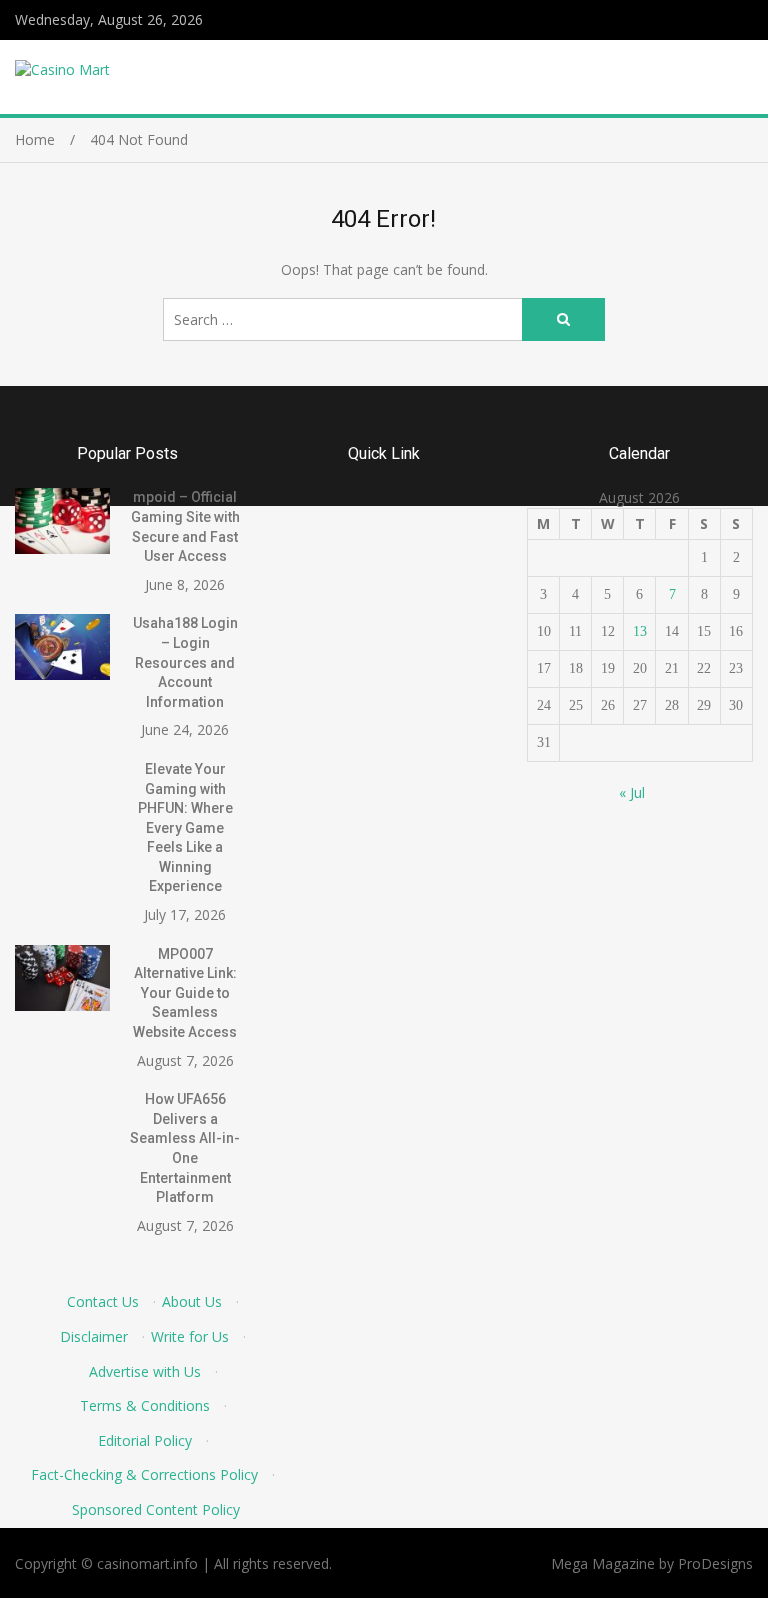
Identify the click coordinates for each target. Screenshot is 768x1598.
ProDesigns (715, 1563)
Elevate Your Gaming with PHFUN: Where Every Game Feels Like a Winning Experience (185, 828)
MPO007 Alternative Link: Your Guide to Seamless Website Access (185, 993)
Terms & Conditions (145, 1405)
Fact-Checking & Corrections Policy (144, 1474)
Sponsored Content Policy (156, 1509)
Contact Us (103, 1301)
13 (640, 631)
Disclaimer (94, 1336)
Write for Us (190, 1336)
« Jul (632, 792)
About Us (192, 1301)
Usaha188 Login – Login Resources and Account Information (185, 662)
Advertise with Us (145, 1371)
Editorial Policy (145, 1440)
